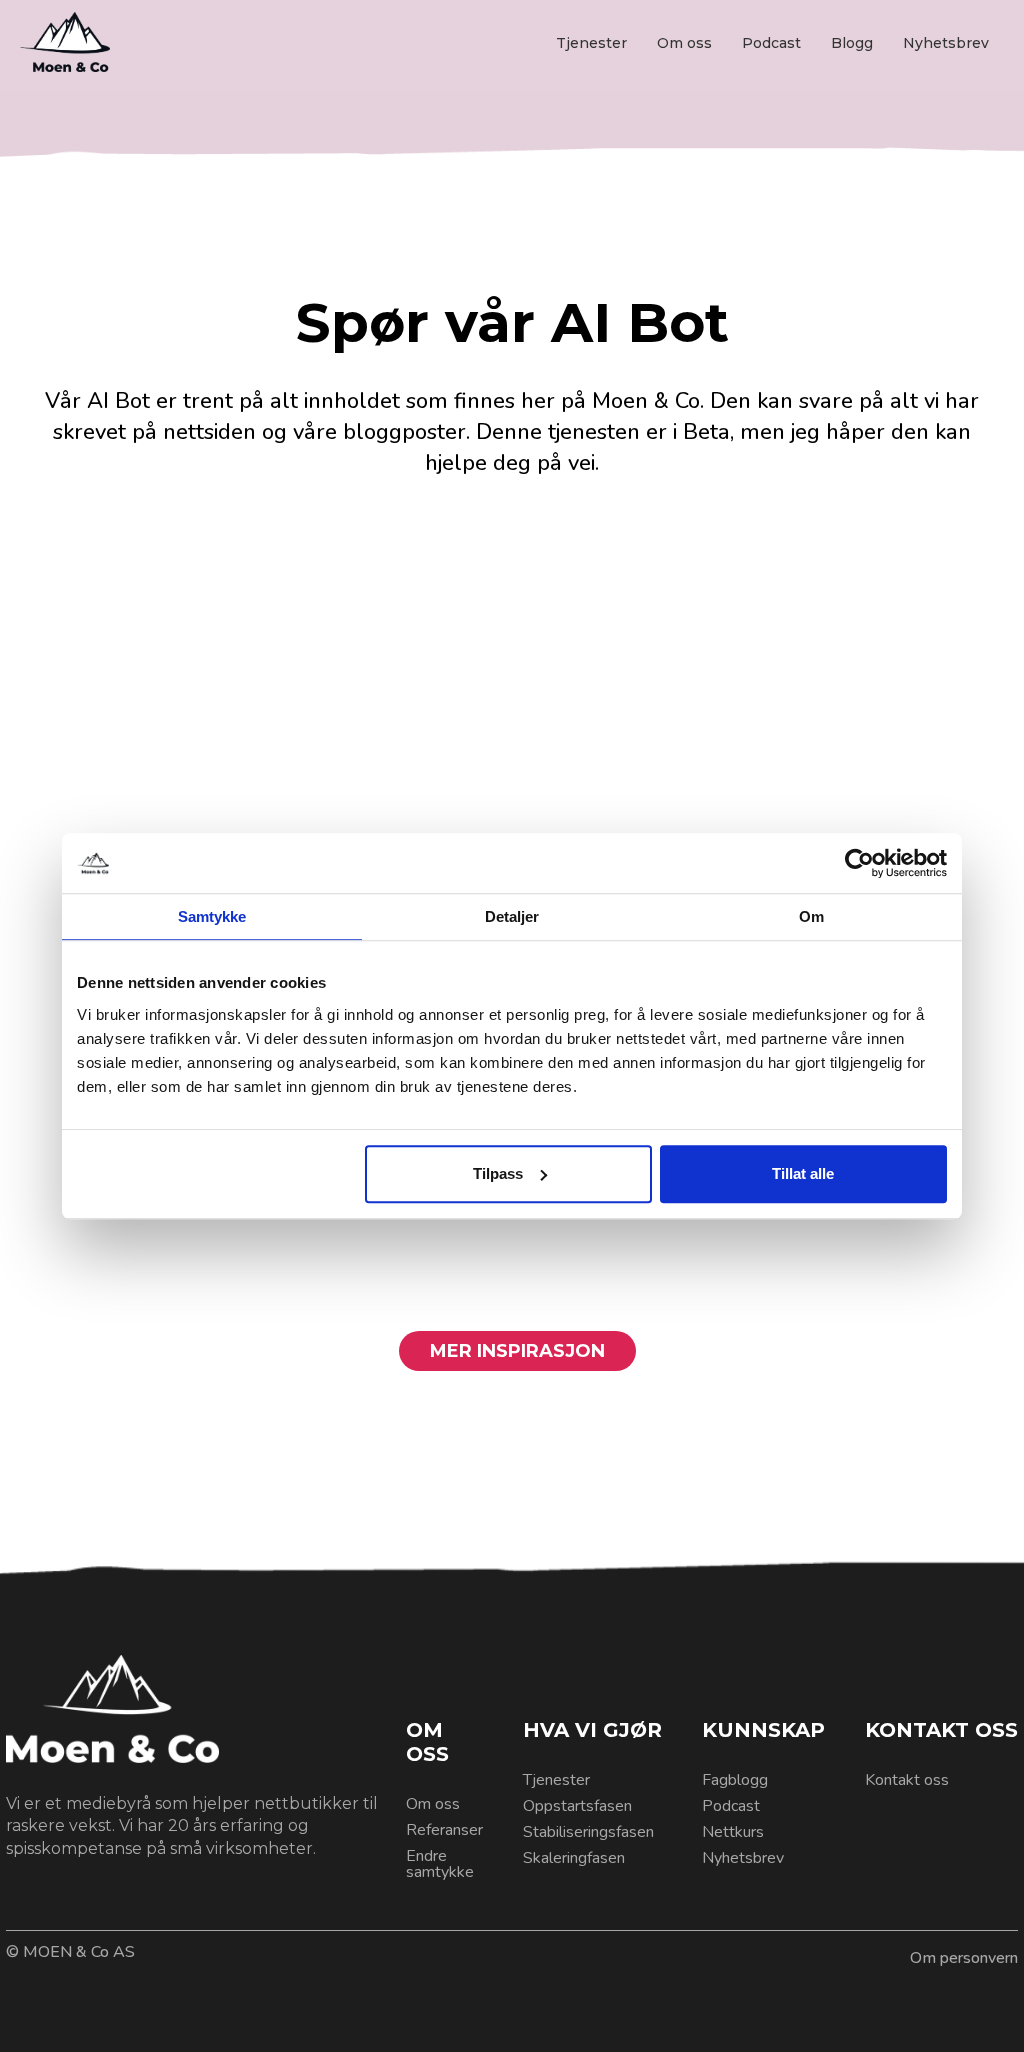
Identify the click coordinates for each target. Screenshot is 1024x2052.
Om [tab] (811, 916)
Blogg (852, 43)
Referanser (444, 1830)
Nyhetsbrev (946, 43)
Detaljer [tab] (512, 916)
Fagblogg (735, 1780)
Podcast (771, 43)
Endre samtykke (440, 1864)
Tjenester (591, 43)
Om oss (684, 43)
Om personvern (964, 1958)
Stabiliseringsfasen (588, 1832)
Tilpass (498, 1173)
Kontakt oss (907, 1780)
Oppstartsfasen (577, 1806)
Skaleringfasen (574, 1858)
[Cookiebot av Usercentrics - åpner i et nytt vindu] (859, 863)
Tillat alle (803, 1173)
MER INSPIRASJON (517, 1351)
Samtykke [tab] (212, 916)
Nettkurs (733, 1832)
